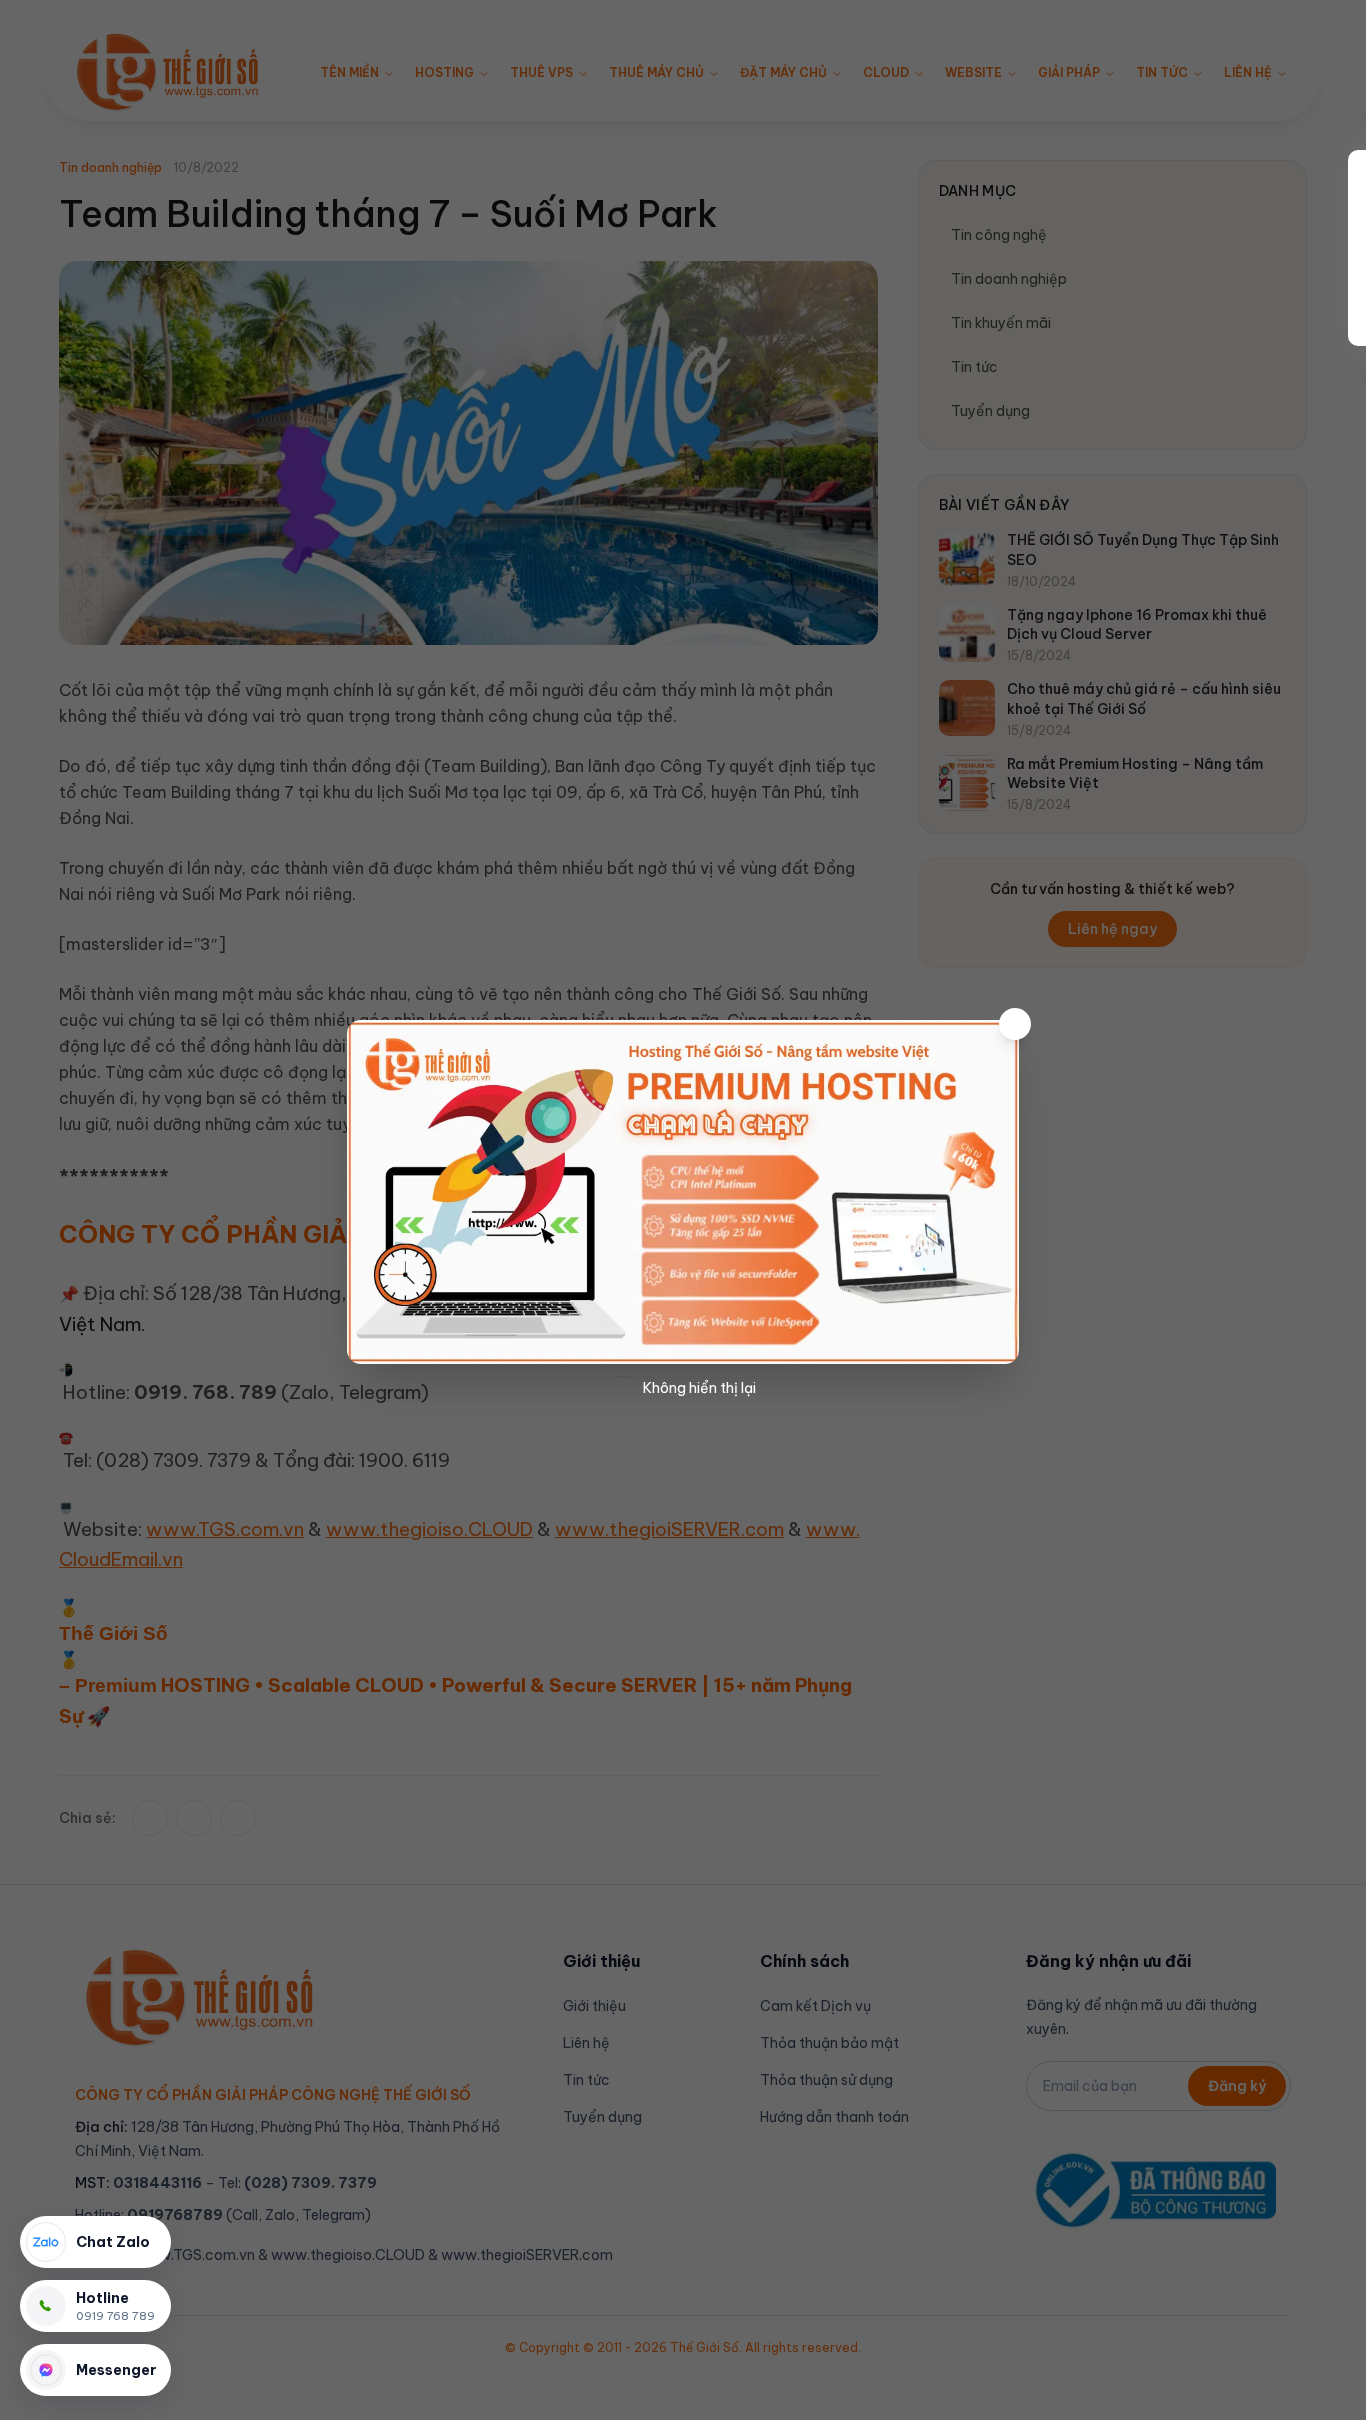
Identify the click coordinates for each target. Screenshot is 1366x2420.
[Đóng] (1015, 1024)
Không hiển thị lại (699, 1388)
